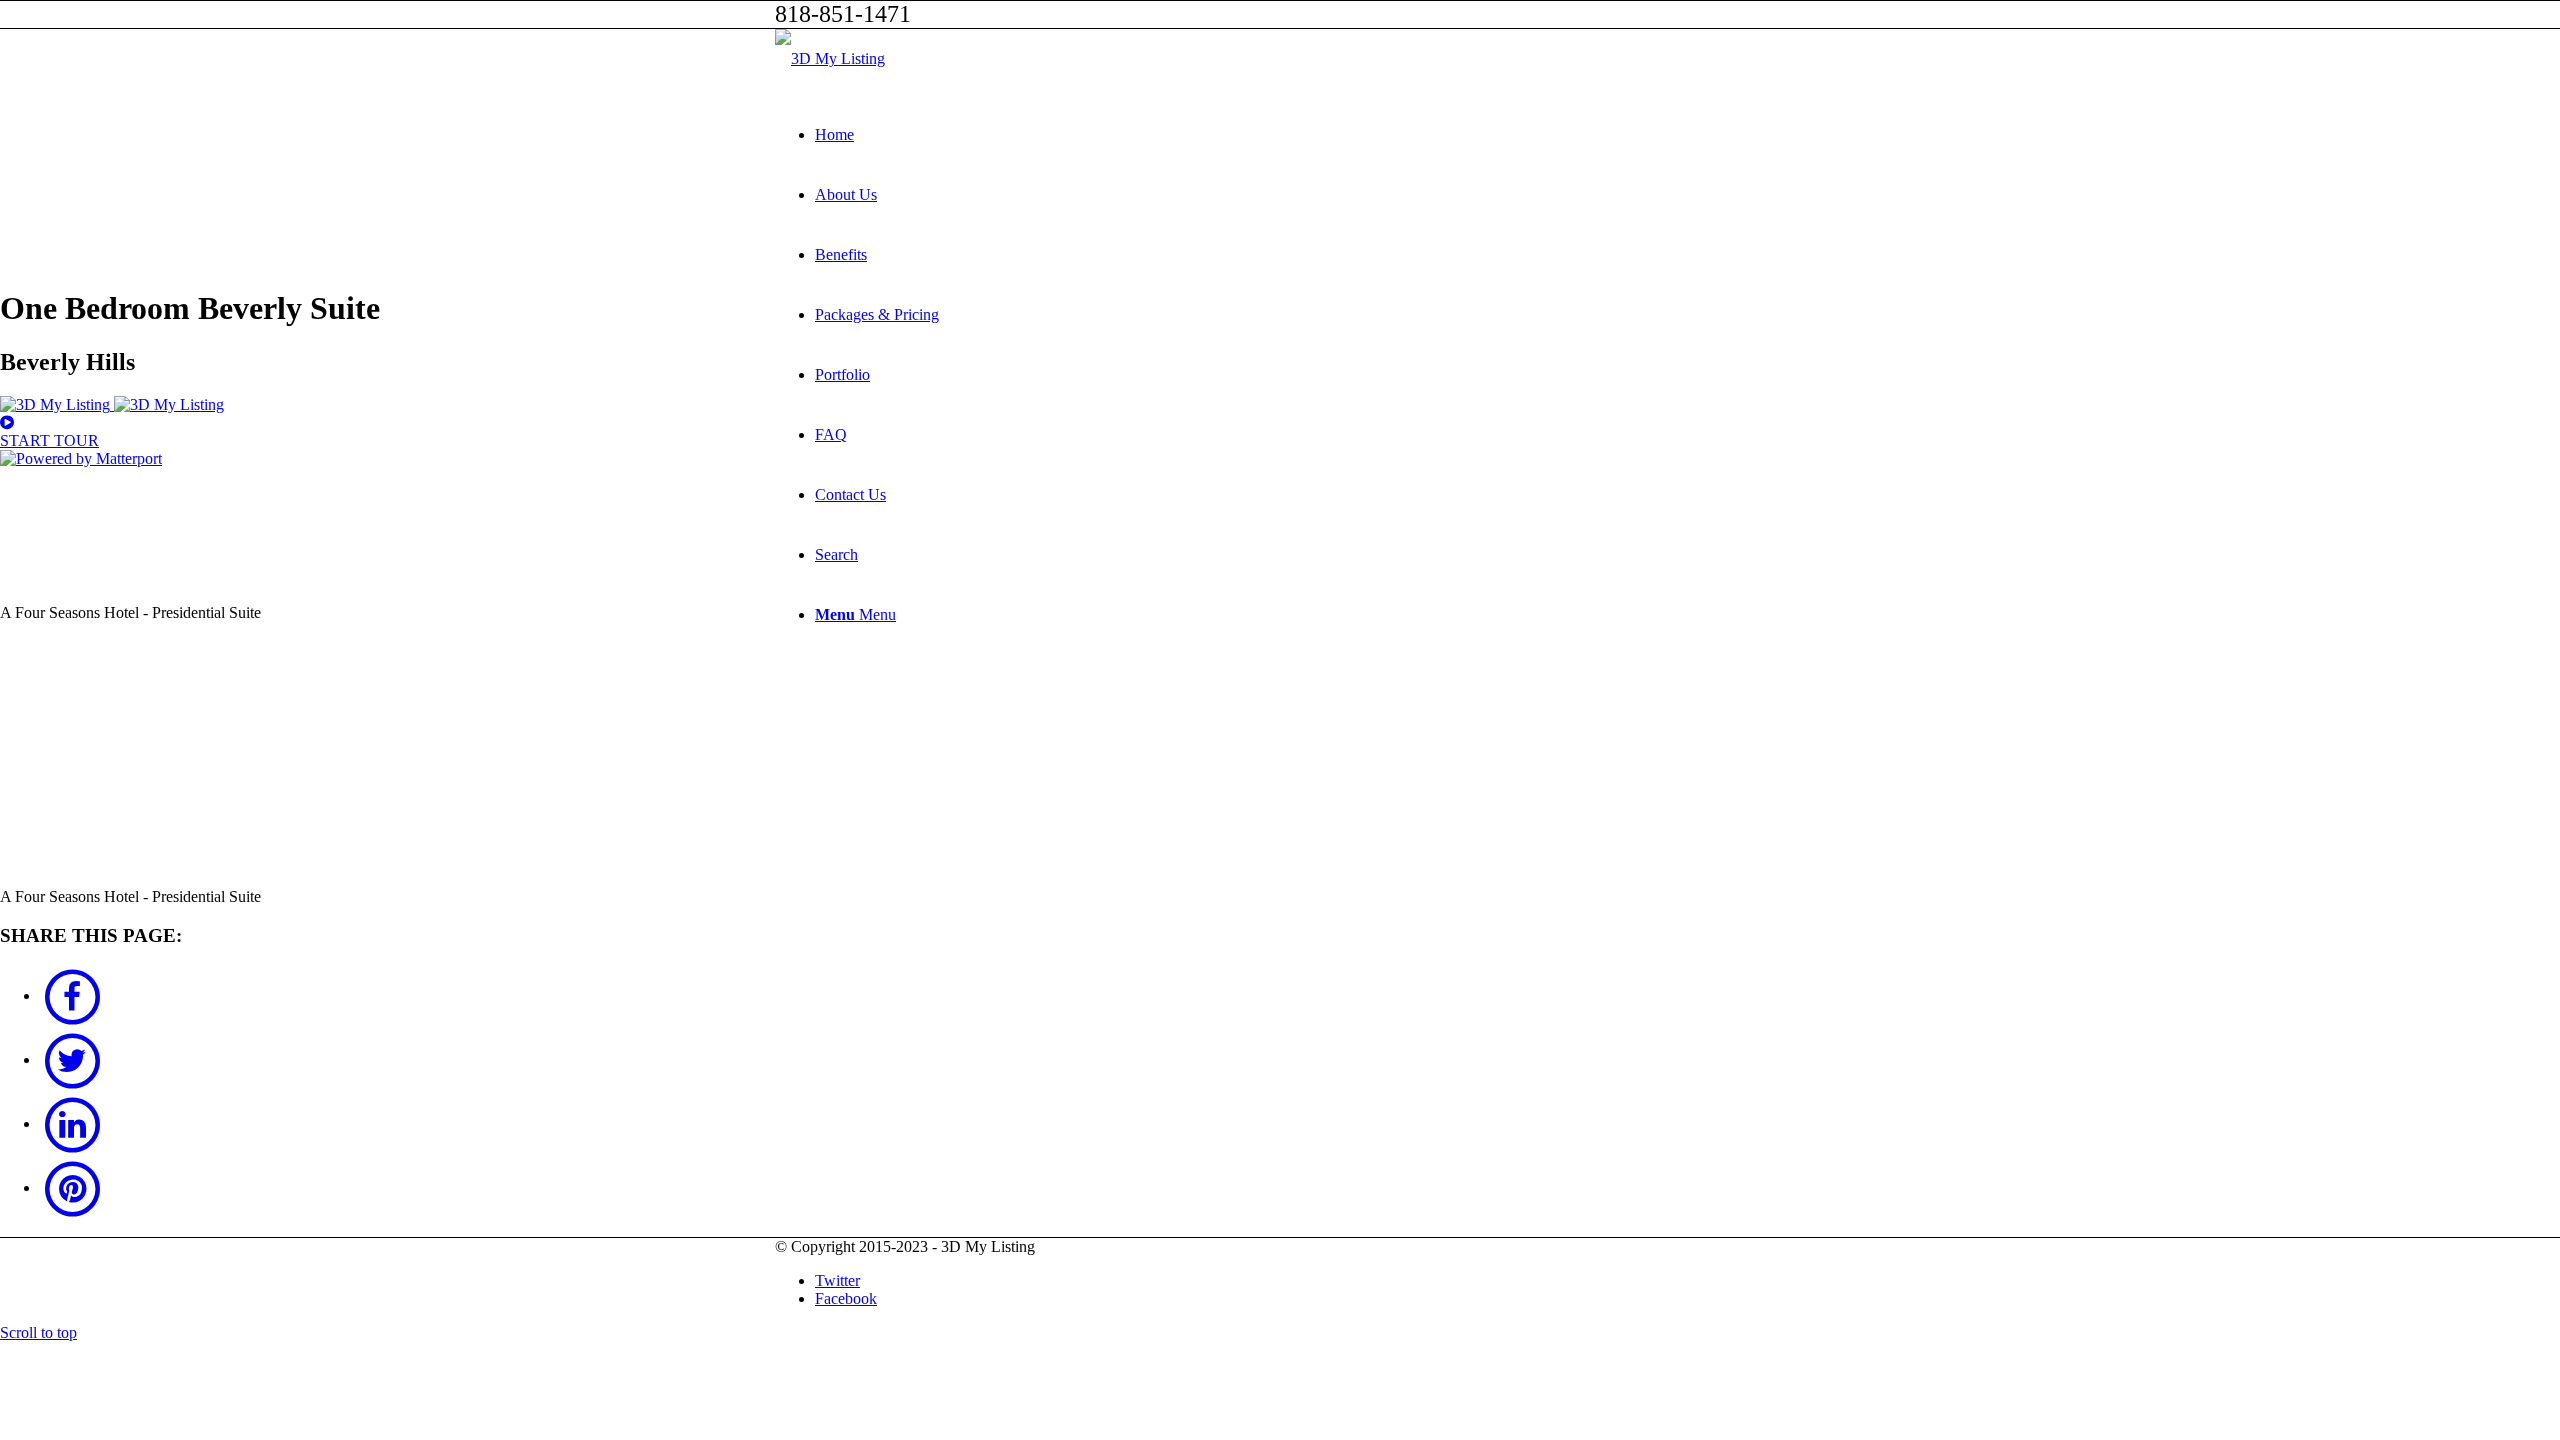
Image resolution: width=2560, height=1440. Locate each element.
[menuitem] (1300, 135)
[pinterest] (72, 1187)
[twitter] (72, 1059)
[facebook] (72, 995)
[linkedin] (72, 1123)
